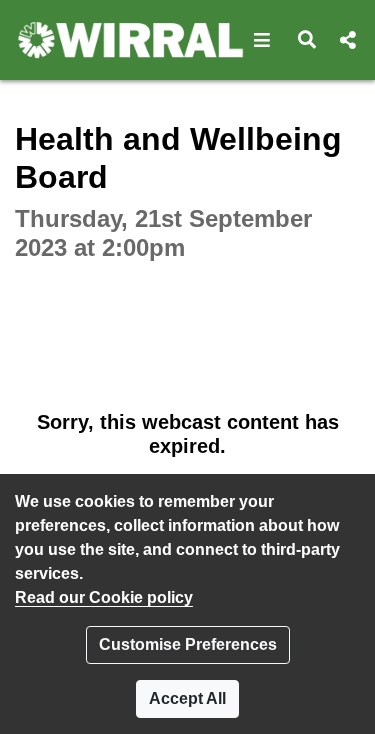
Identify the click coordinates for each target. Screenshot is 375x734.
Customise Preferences (188, 644)
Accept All (187, 698)
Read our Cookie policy (104, 597)
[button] (262, 40)
